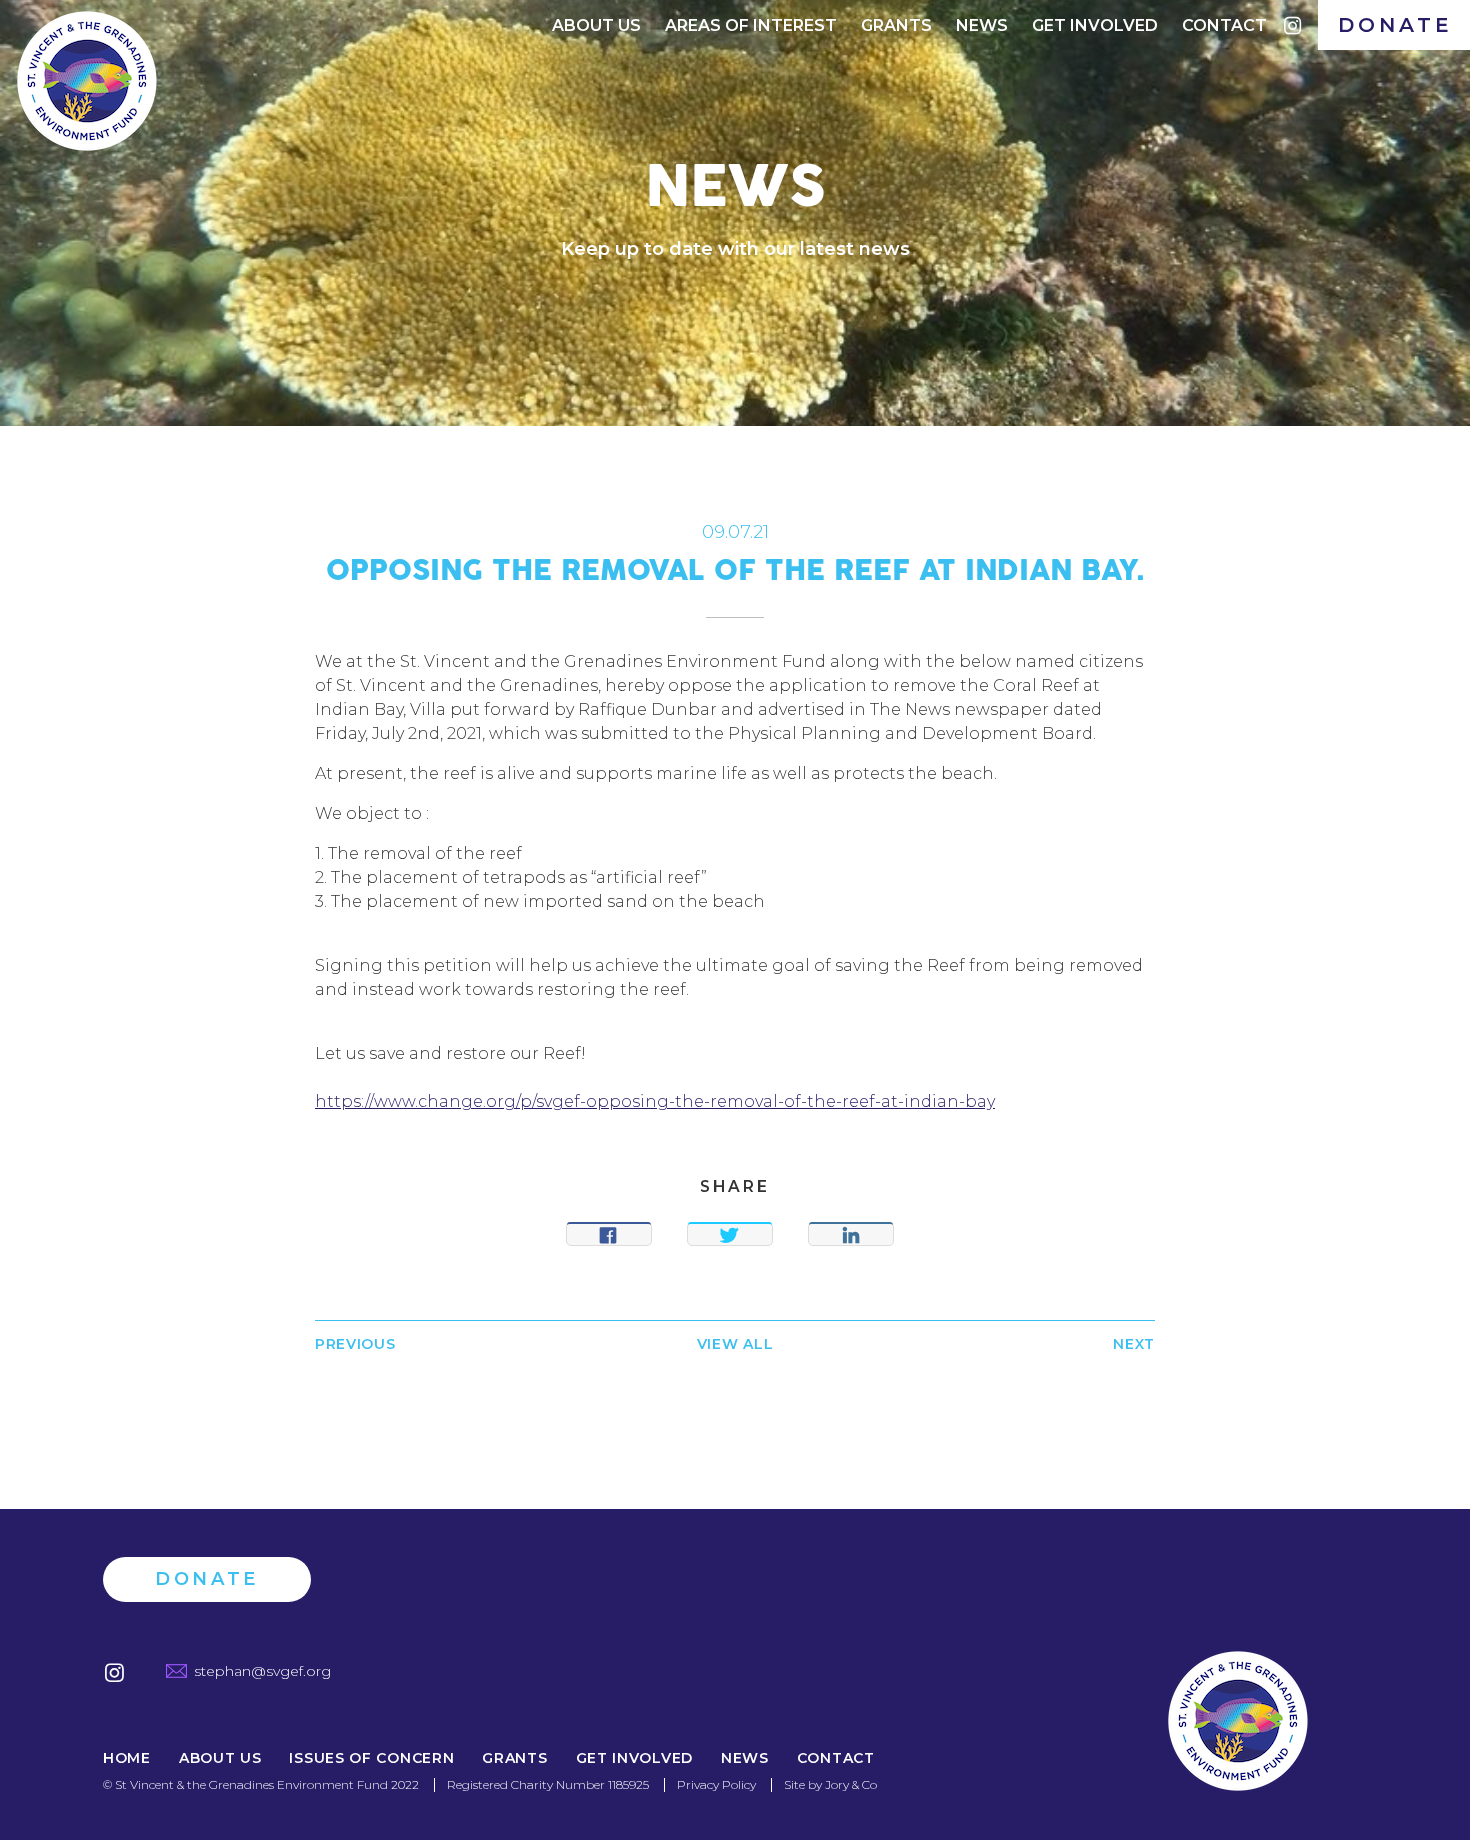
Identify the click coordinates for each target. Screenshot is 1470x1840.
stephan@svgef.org (262, 1671)
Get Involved (1095, 25)
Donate (1395, 25)
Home (127, 1759)
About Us (596, 25)
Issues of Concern (371, 1759)
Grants (896, 25)
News (982, 25)
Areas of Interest (751, 25)
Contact (1224, 25)
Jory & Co (851, 1784)
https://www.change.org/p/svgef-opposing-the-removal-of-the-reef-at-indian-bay (655, 1101)
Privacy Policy (716, 1784)
